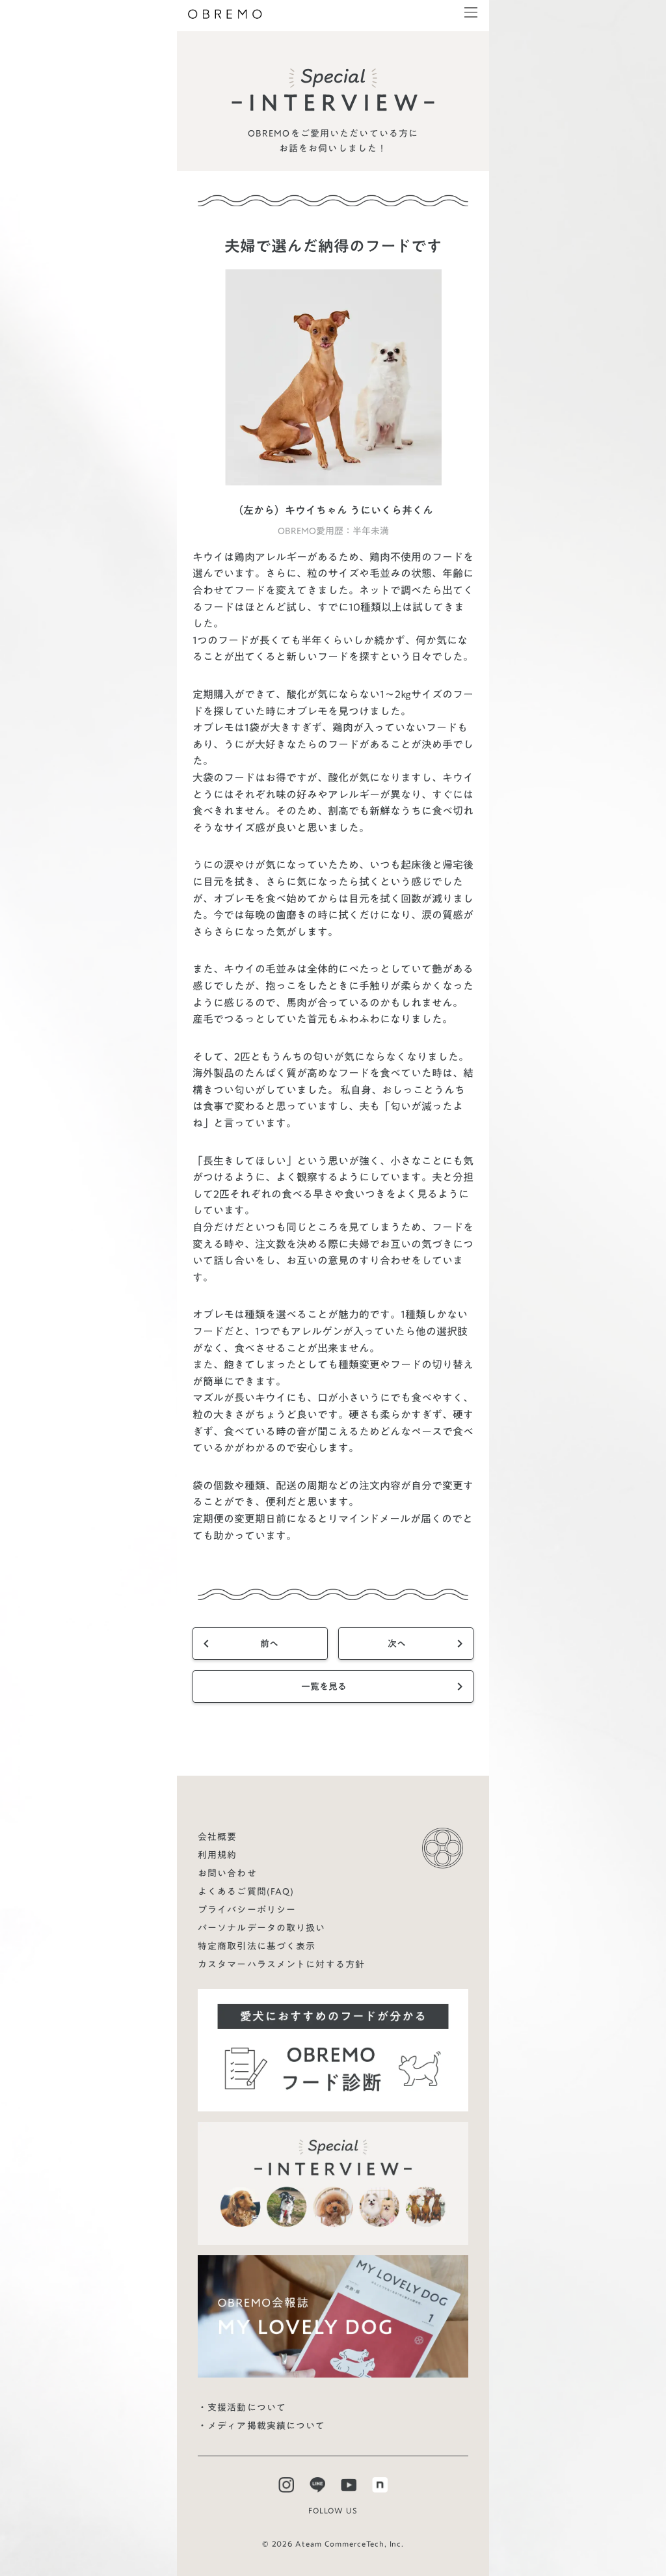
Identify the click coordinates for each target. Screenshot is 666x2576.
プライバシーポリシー (247, 1910)
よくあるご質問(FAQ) (246, 1891)
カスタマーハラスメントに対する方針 (281, 1964)
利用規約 (217, 1855)
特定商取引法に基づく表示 (257, 1946)
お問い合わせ (227, 1873)
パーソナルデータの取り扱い (262, 1928)
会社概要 (217, 1837)
